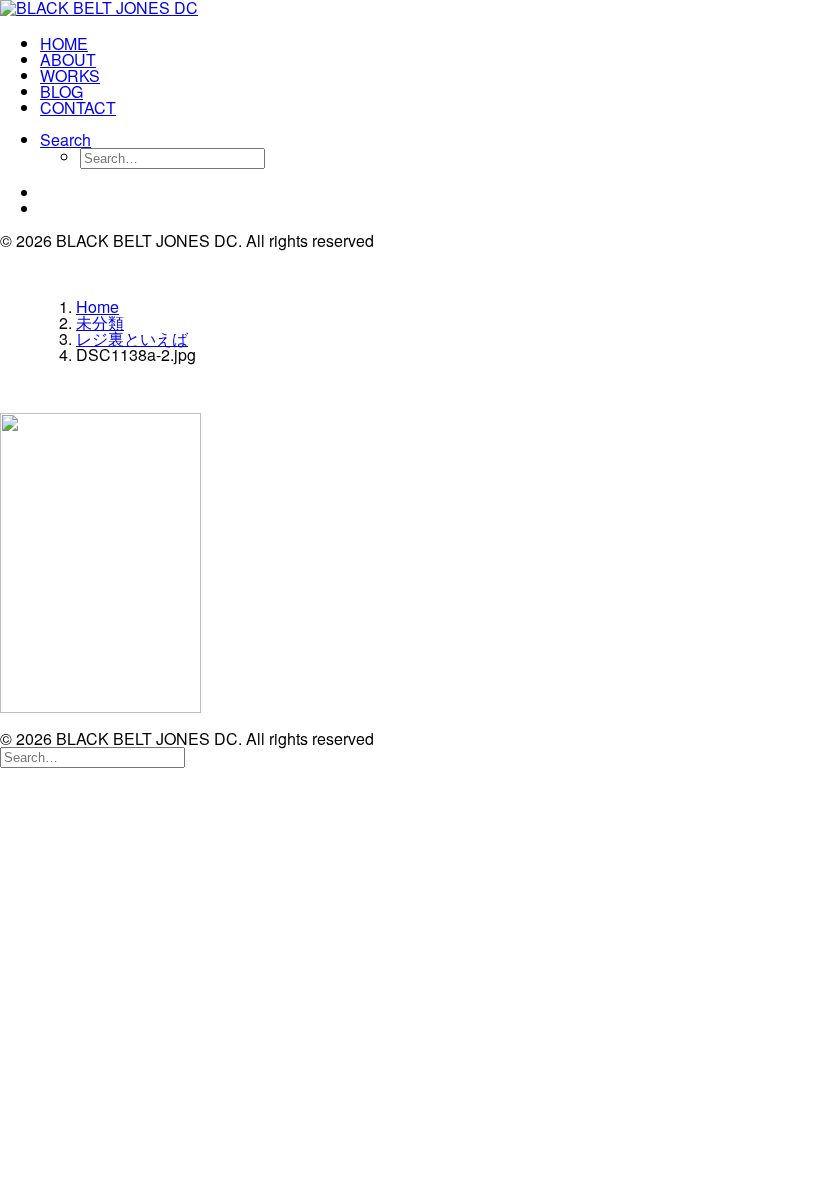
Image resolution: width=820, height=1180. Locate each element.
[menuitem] (430, 44)
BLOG (61, 91)
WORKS (70, 75)
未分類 (100, 322)
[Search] (92, 755)
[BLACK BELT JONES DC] (410, 10)
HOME (64, 43)
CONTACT (78, 107)
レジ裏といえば (132, 338)
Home (97, 306)
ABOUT (68, 59)
